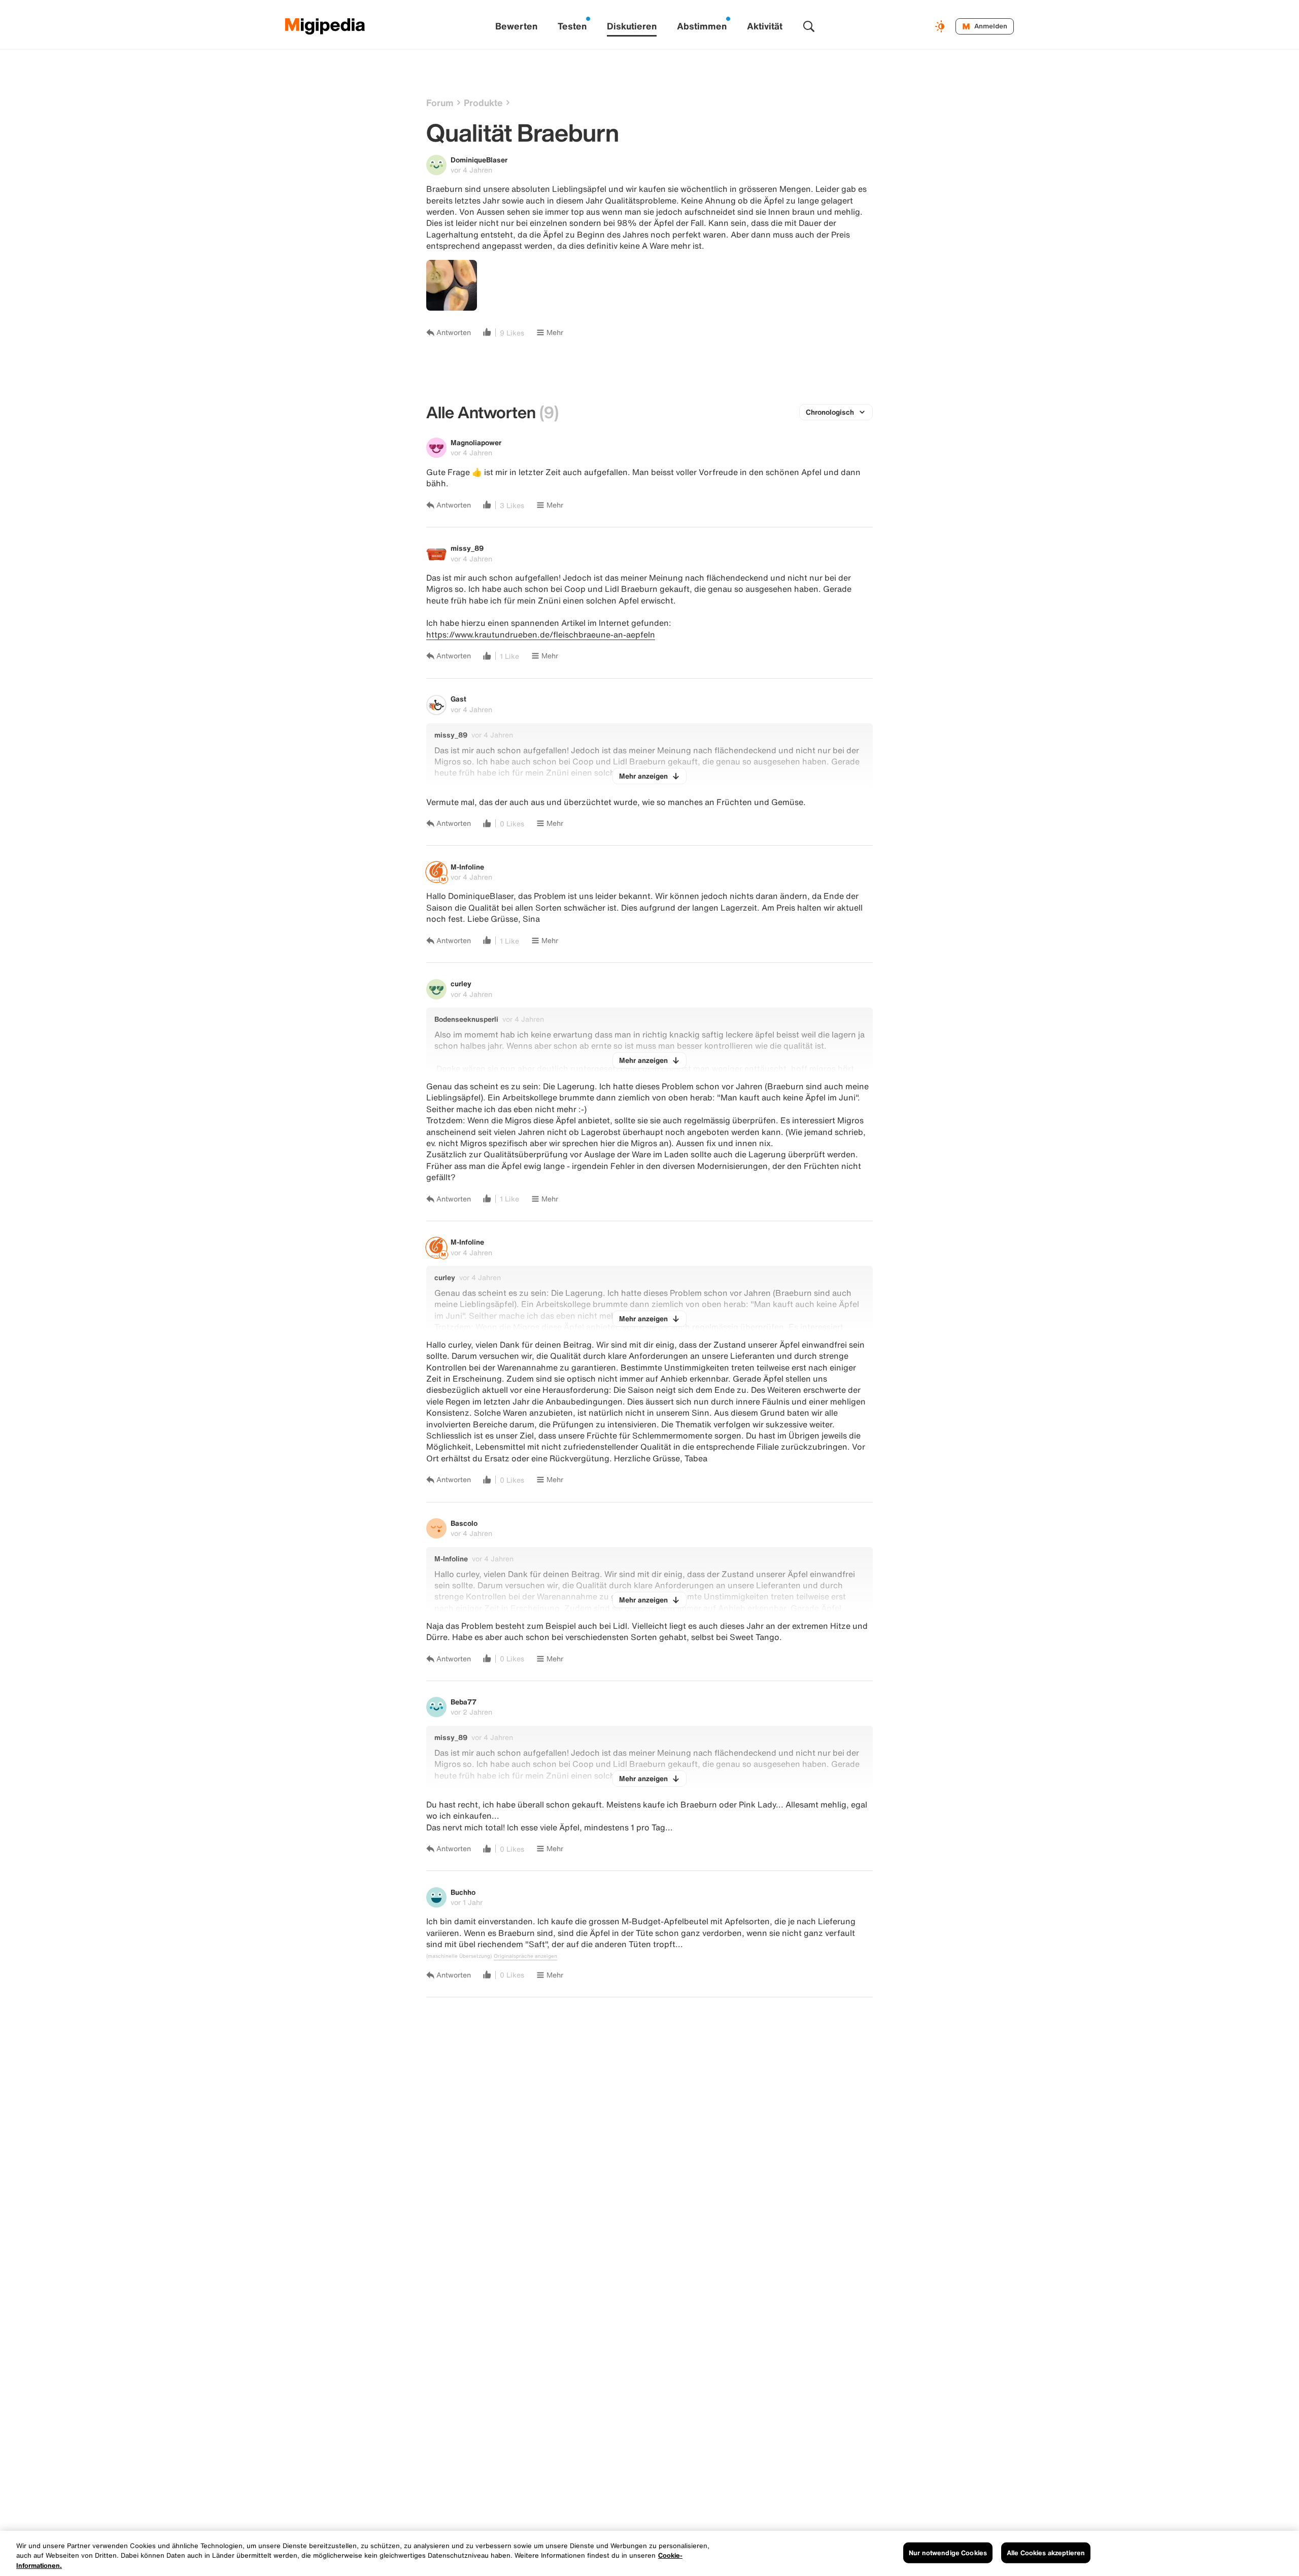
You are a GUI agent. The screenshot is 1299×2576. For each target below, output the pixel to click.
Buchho (463, 1892)
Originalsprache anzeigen (525, 1956)
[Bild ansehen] (452, 285)
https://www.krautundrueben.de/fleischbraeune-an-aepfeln (541, 634)
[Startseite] (325, 26)
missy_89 (467, 548)
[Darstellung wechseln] (941, 26)
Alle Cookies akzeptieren (1046, 2552)
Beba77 (464, 1702)
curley (461, 983)
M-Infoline (467, 867)
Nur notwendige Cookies (948, 2552)
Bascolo (464, 1523)
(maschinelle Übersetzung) (459, 1956)
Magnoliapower (476, 442)
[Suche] (809, 26)
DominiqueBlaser (479, 160)
